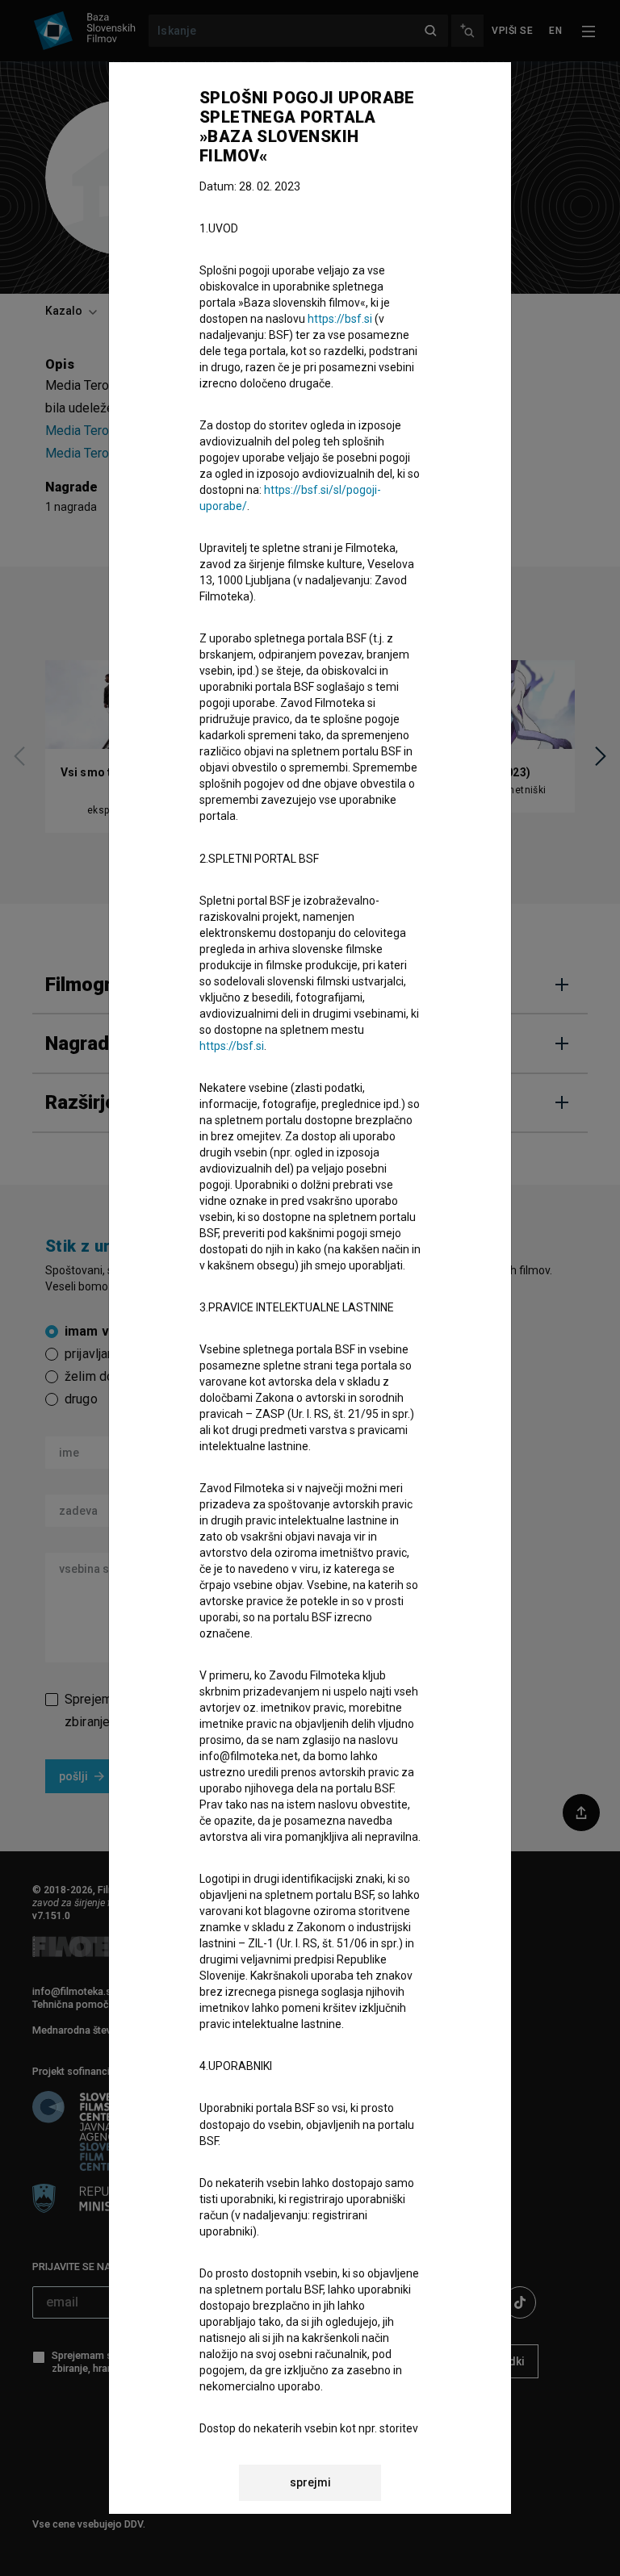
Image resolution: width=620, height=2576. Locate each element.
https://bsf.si (340, 319)
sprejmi (310, 2482)
